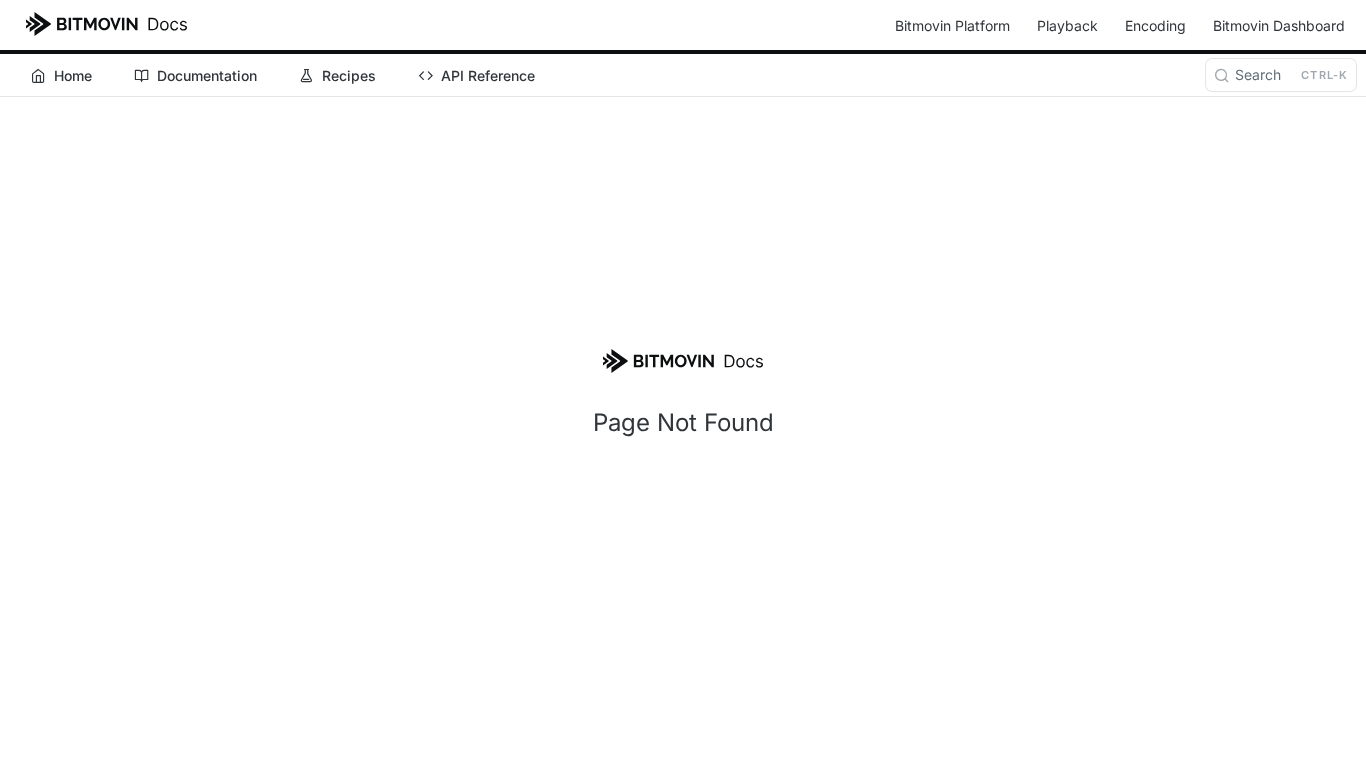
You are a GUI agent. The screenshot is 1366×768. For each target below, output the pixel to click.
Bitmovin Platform (952, 25)
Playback (1067, 25)
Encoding (1155, 25)
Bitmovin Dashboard (1279, 25)
